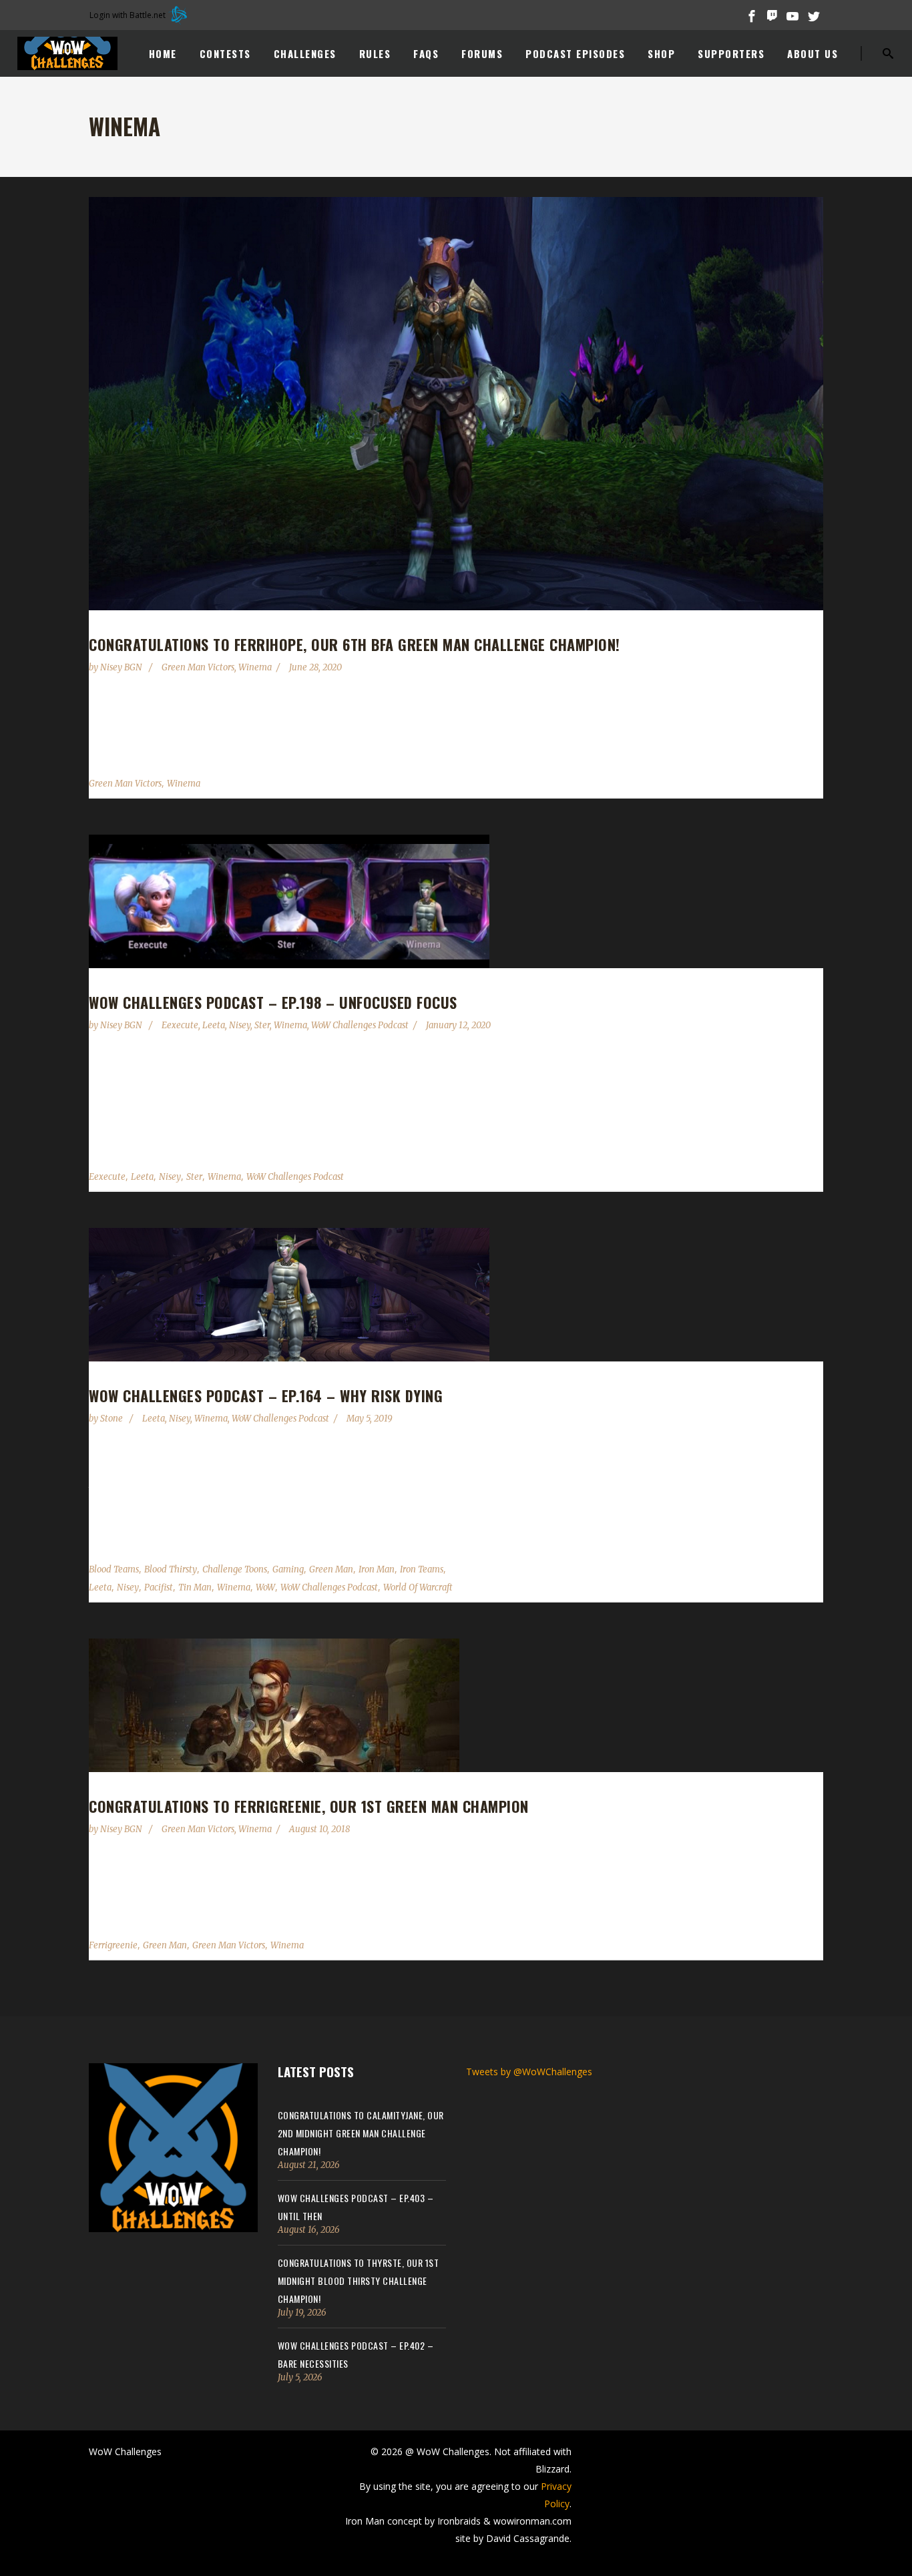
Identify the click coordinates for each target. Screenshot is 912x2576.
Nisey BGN (122, 667)
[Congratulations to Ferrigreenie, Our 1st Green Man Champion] (456, 1705)
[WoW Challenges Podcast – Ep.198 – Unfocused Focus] (456, 901)
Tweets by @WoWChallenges (529, 2072)
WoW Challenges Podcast (360, 1025)
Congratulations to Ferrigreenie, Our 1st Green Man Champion (309, 1806)
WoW (265, 1587)
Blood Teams (114, 1569)
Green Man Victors (198, 667)
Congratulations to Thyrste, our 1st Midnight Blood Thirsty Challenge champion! (359, 2281)
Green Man (331, 1569)
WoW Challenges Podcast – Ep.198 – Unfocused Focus (273, 1002)
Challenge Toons (235, 1569)
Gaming (288, 1569)
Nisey (240, 1025)
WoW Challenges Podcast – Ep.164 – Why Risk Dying (266, 1396)
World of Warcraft (418, 1587)
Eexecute (180, 1025)
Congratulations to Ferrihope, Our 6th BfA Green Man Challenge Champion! (355, 644)
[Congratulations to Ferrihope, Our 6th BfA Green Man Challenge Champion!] (456, 404)
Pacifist (159, 1587)
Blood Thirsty (171, 1569)
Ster (262, 1025)
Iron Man (377, 1569)
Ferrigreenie (113, 1945)
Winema (255, 667)
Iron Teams (422, 1569)
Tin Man (195, 1587)
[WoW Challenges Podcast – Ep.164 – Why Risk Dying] (456, 1295)
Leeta (214, 1025)
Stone (112, 1419)
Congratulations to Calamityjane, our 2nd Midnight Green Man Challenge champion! (361, 2133)
